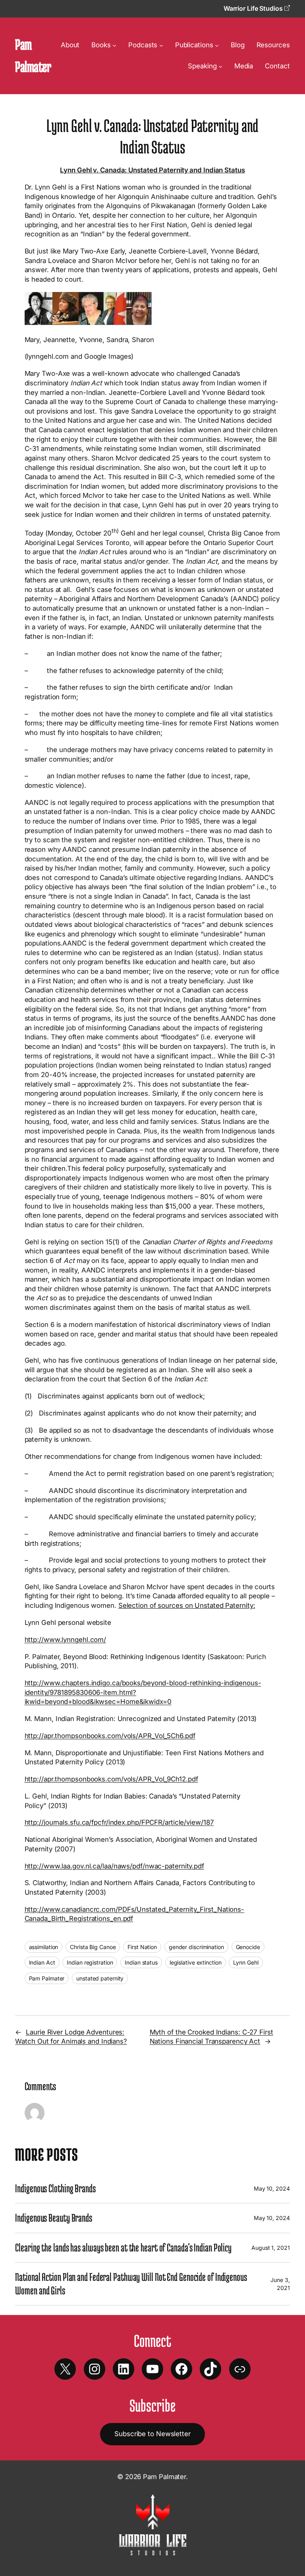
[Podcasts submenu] (161, 45)
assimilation (44, 1947)
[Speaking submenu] (220, 66)
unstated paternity (100, 1978)
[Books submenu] (114, 45)
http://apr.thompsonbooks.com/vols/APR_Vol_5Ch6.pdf (110, 1736)
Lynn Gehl (246, 1962)
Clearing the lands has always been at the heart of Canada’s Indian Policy (123, 2247)
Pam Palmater (47, 1978)
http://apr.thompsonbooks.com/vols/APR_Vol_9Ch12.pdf (111, 1779)
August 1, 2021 (271, 2248)
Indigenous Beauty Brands (54, 2218)
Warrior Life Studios (254, 8)
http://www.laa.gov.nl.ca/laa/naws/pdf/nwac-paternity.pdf (114, 1866)
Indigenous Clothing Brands (55, 2188)
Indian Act (42, 1962)
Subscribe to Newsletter (152, 2434)
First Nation (142, 1947)
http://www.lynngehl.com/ (66, 1640)
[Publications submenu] (217, 45)
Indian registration (90, 1962)
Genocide (248, 1947)
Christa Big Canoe (93, 1947)
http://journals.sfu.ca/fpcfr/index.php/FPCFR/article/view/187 (119, 1822)
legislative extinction (196, 1962)
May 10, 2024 (272, 2188)
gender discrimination (196, 1947)
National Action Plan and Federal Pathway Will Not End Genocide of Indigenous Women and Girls (131, 2283)
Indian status (141, 1962)
